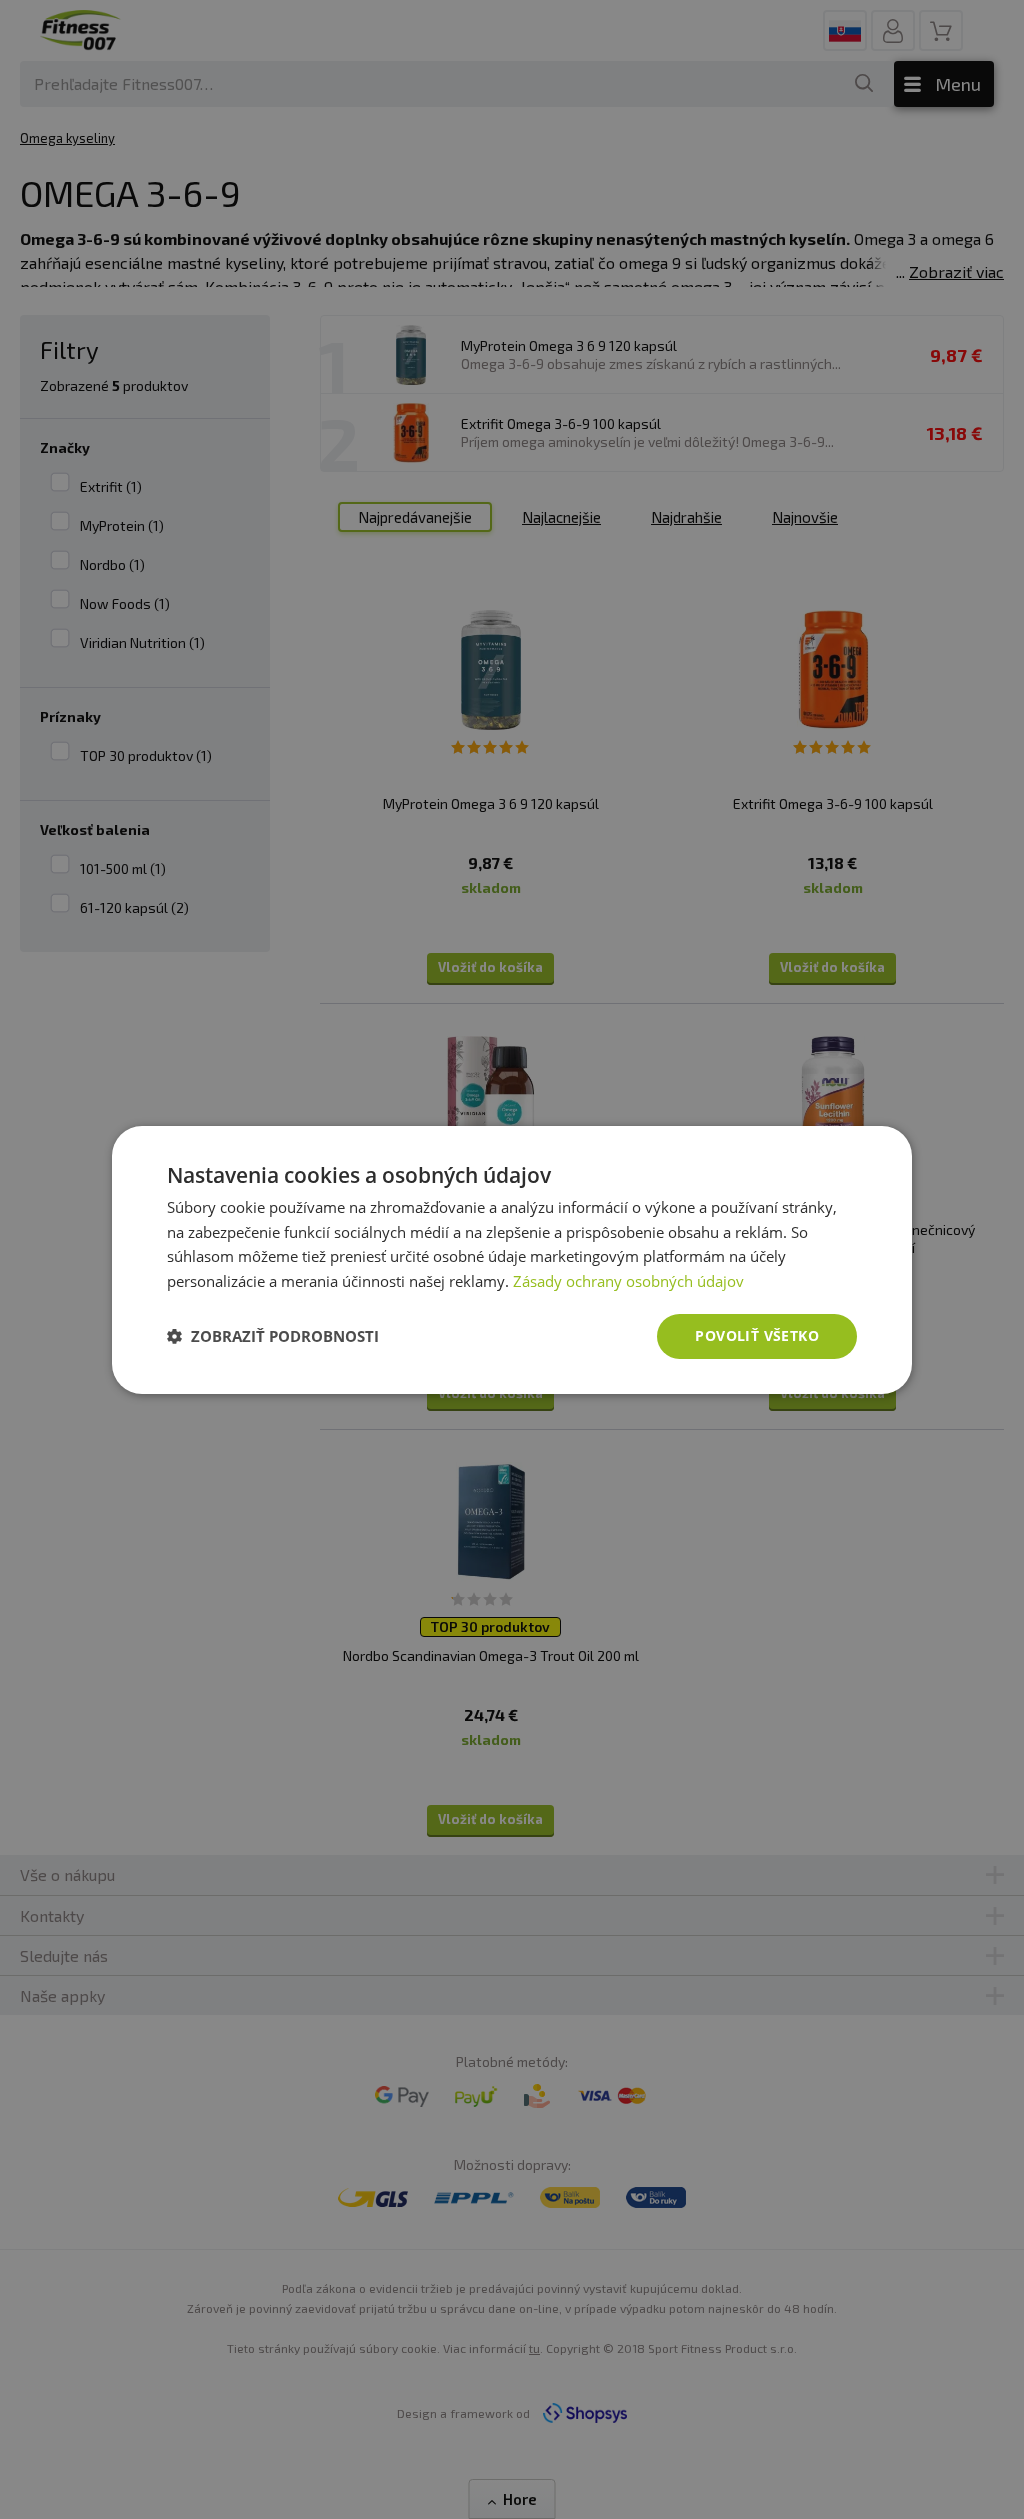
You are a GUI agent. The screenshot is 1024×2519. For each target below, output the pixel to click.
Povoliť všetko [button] (757, 1335)
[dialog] (512, 1259)
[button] (273, 1336)
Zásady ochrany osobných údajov (628, 1281)
